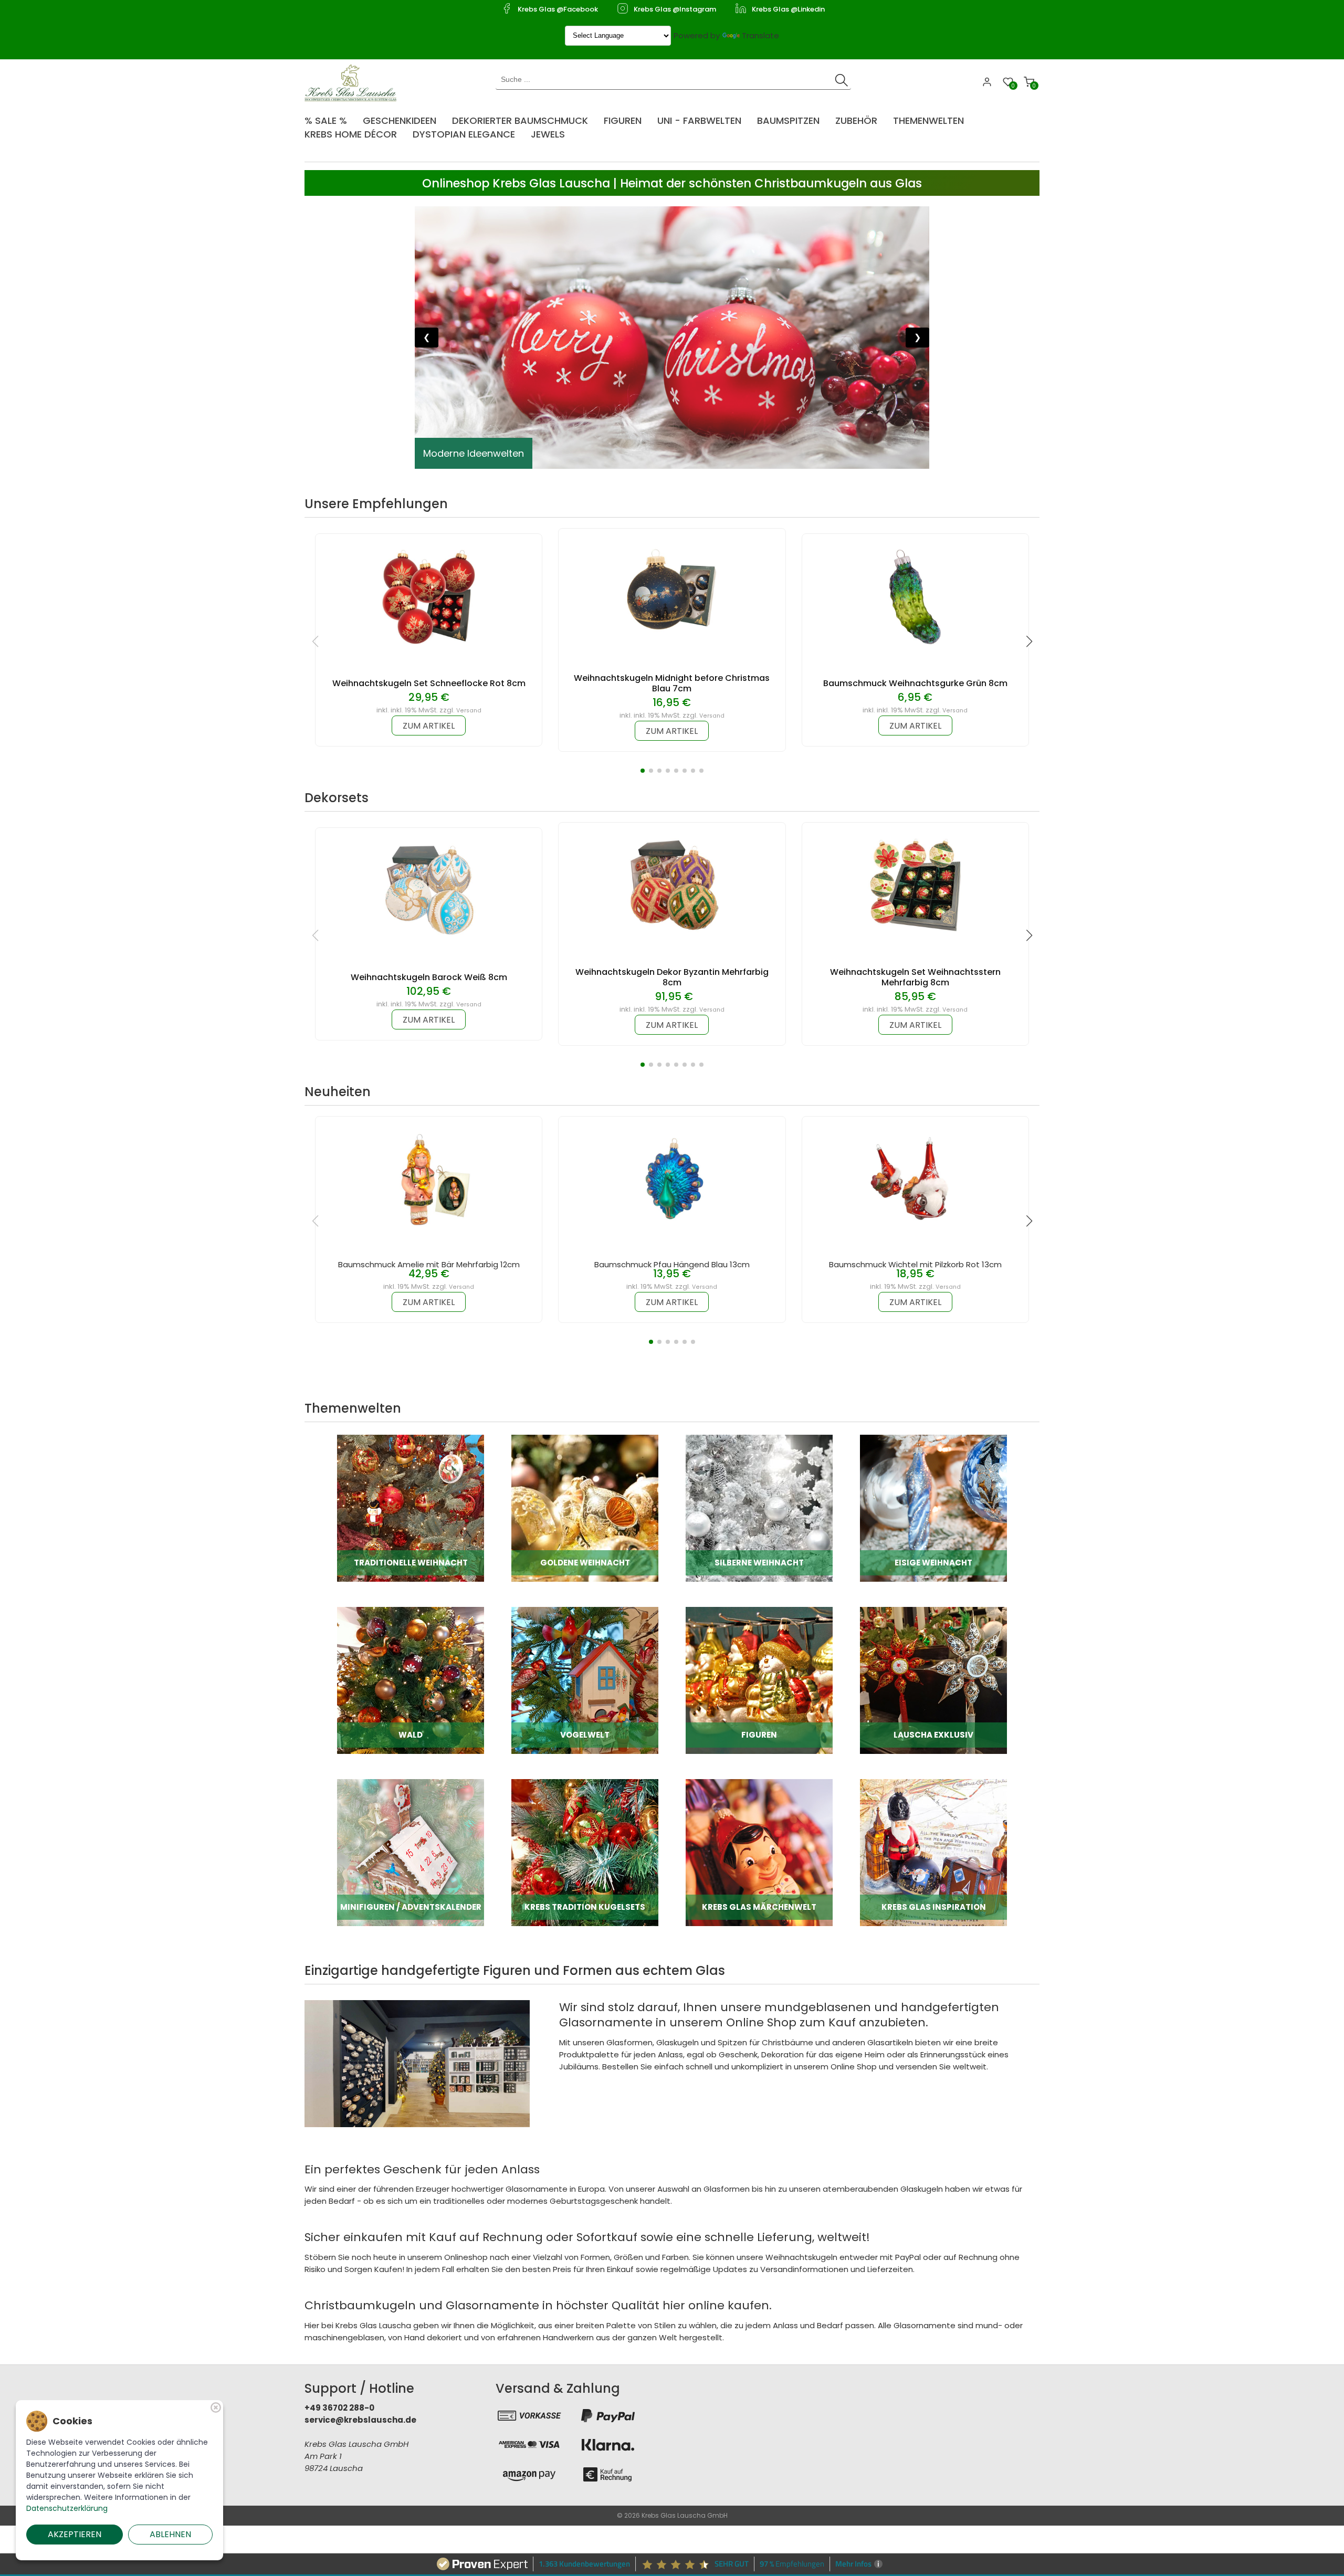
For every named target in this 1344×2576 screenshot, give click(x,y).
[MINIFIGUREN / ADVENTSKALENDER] (411, 1852)
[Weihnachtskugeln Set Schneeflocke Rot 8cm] (429, 596)
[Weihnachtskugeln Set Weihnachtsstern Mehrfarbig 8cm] (915, 885)
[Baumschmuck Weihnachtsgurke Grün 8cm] (915, 596)
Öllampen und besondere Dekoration (510, 453)
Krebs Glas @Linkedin (788, 9)
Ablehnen (170, 2534)
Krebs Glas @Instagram (675, 9)
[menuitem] (331, 117)
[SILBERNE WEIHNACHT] (759, 1507)
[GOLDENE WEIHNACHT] (585, 1507)
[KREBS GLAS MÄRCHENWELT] (759, 1852)
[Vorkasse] (529, 2415)
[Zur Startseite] (353, 82)
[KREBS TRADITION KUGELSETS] (585, 1852)
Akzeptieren (75, 2534)
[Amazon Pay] (529, 2474)
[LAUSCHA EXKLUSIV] (933, 1680)
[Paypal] (608, 2415)
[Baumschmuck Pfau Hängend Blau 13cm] (672, 1179)
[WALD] (411, 1680)
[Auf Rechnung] (608, 2474)
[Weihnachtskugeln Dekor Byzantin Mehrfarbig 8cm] (672, 885)
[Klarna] (608, 2445)
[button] (643, 771)
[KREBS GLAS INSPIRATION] (933, 1852)
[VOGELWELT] (585, 1680)
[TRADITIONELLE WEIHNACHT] (411, 1507)
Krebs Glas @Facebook (558, 9)
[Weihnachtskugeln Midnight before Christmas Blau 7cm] (672, 591)
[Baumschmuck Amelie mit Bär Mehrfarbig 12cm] (429, 1179)
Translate (760, 35)
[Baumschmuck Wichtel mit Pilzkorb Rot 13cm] (915, 1179)
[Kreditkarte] (529, 2445)
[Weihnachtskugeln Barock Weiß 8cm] (429, 890)
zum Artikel (429, 726)
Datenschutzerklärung (67, 2508)
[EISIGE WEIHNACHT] (933, 1507)
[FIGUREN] (759, 1680)
